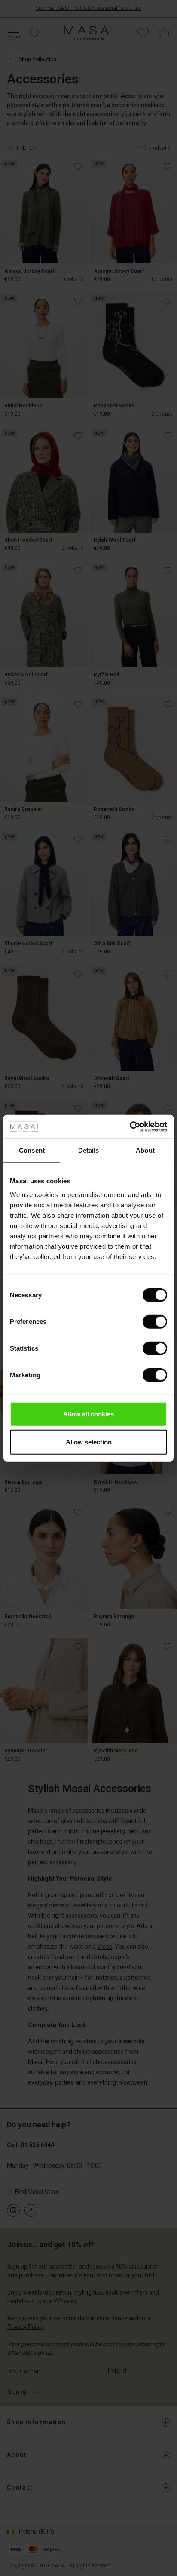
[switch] (155, 1321)
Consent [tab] (32, 1150)
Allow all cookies (88, 1414)
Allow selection (89, 1442)
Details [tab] (89, 1150)
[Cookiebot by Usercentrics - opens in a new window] (130, 1126)
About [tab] (145, 1150)
